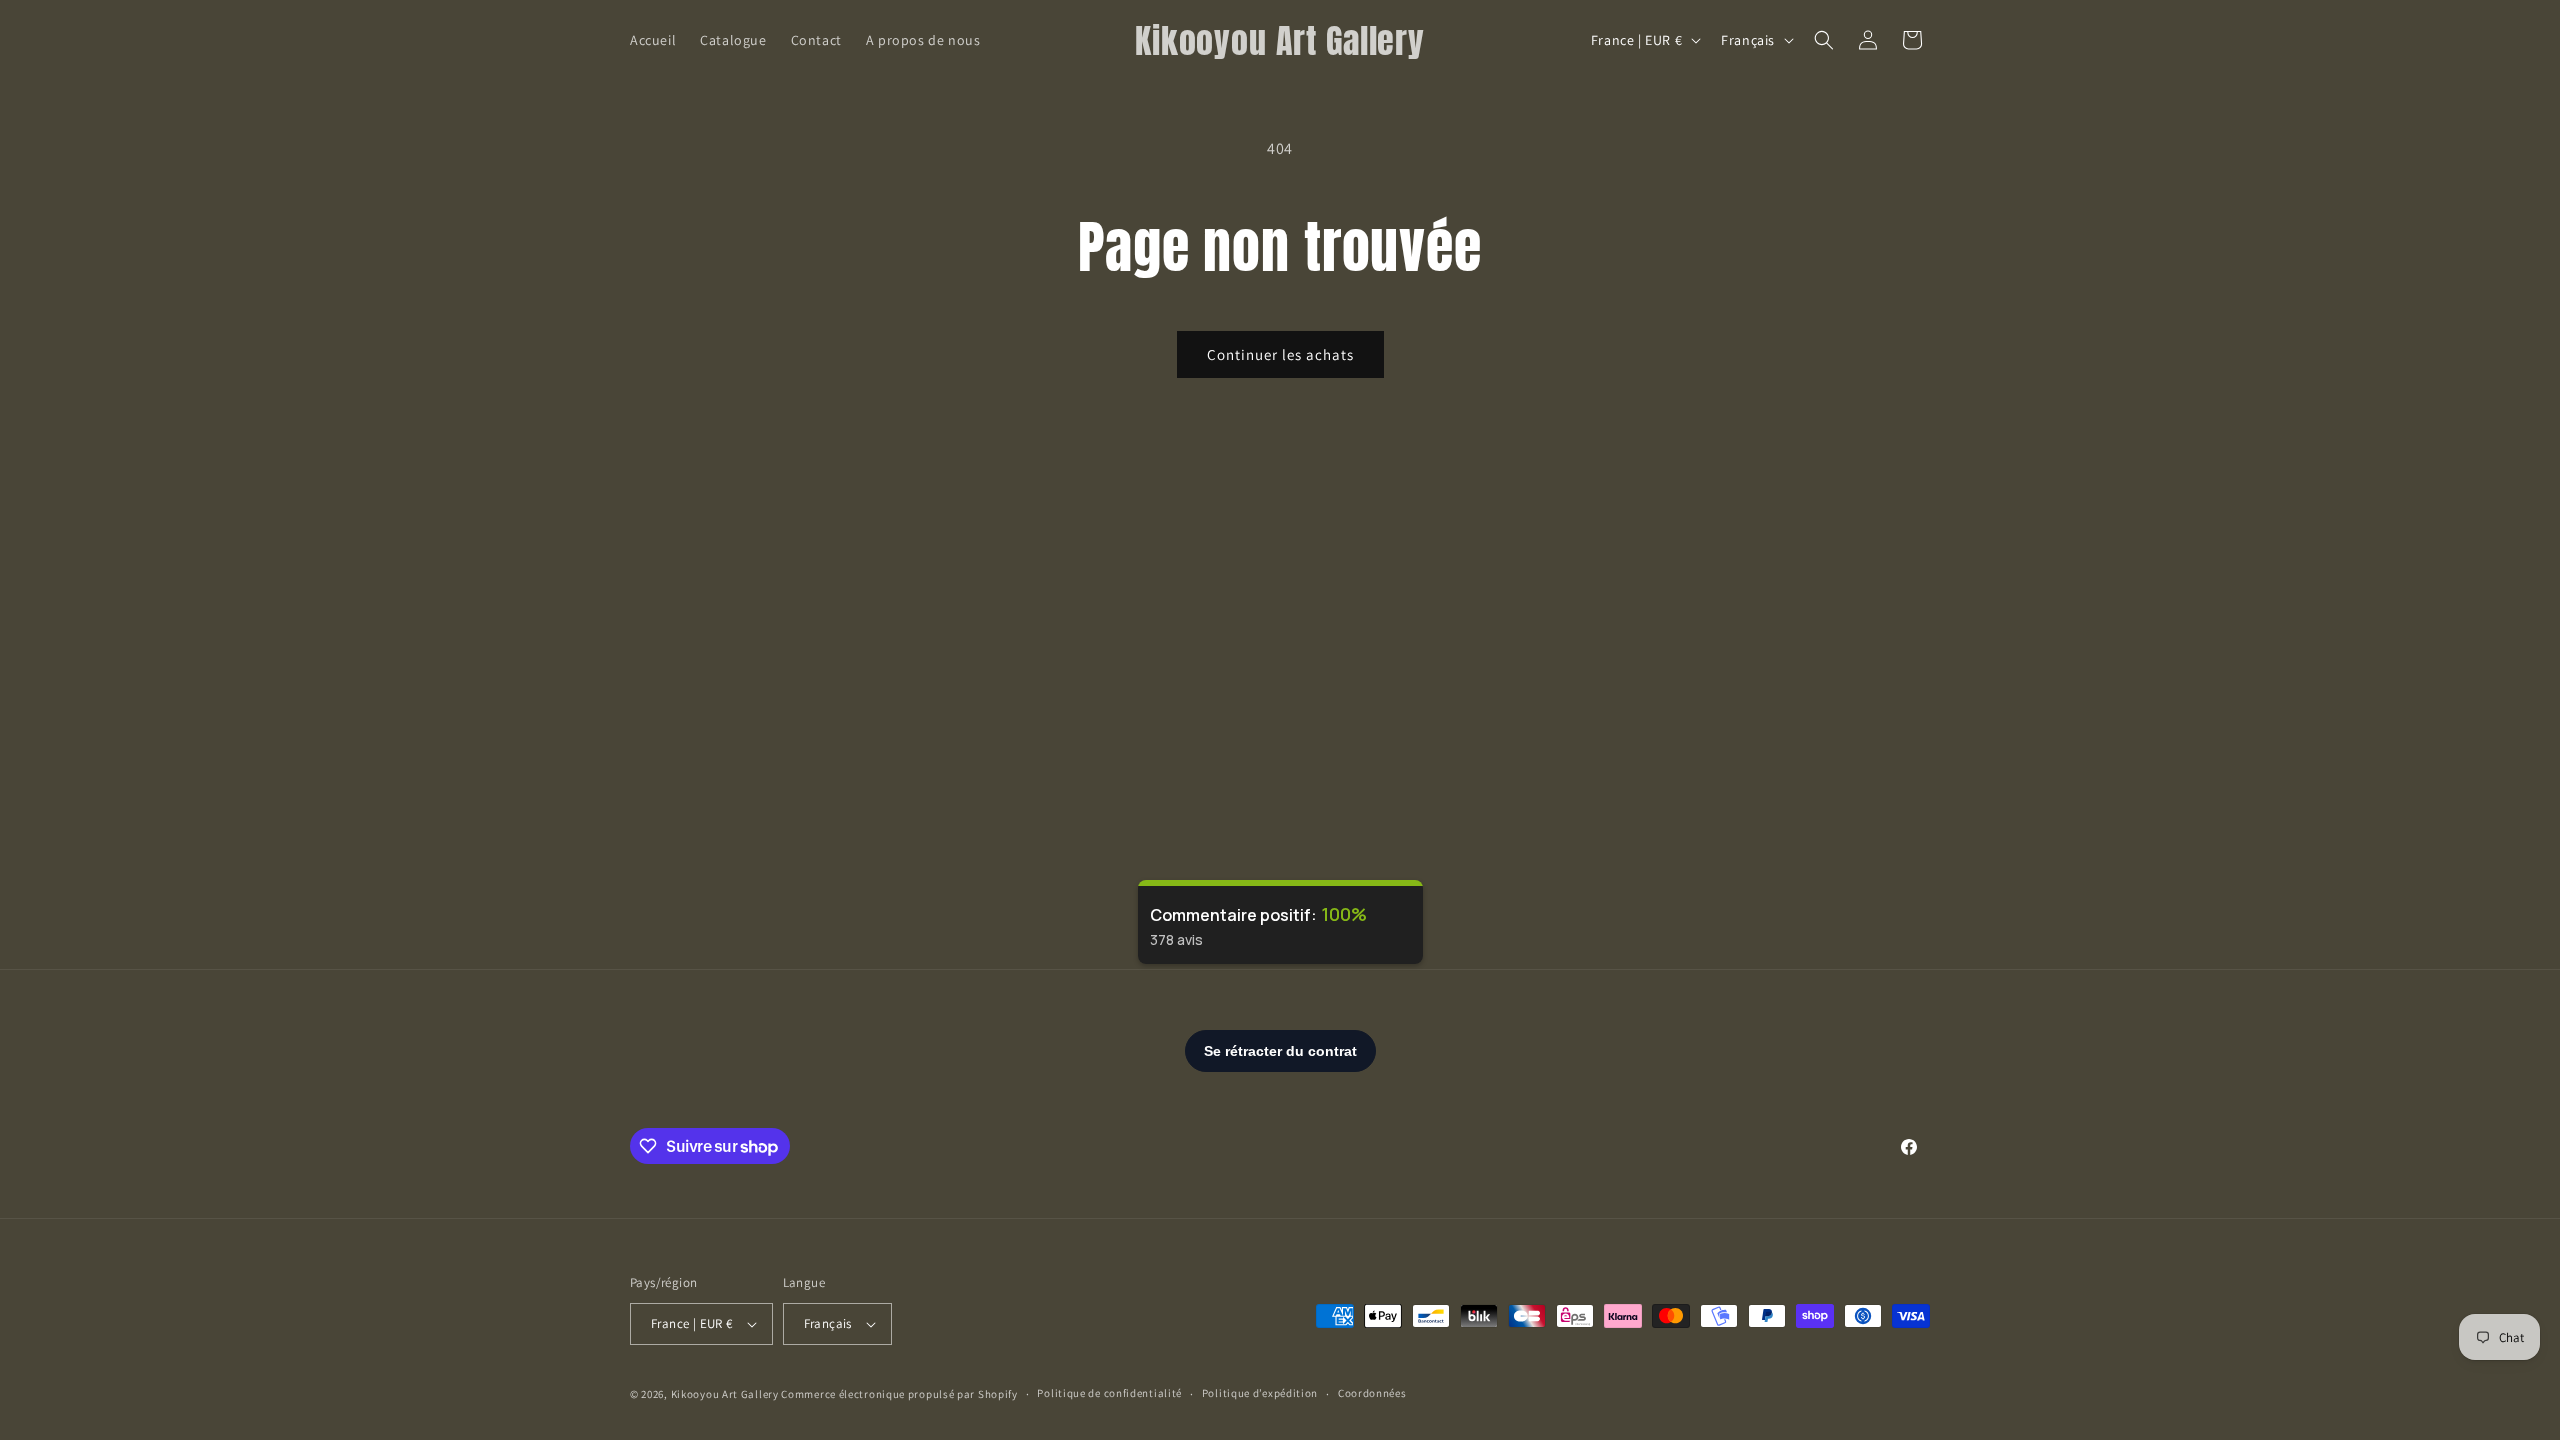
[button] (1824, 40)
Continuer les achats (1280, 354)
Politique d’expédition (1260, 1393)
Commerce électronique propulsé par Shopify (899, 1394)
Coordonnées (1372, 1393)
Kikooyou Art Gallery (725, 1394)
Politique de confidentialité (1109, 1393)
